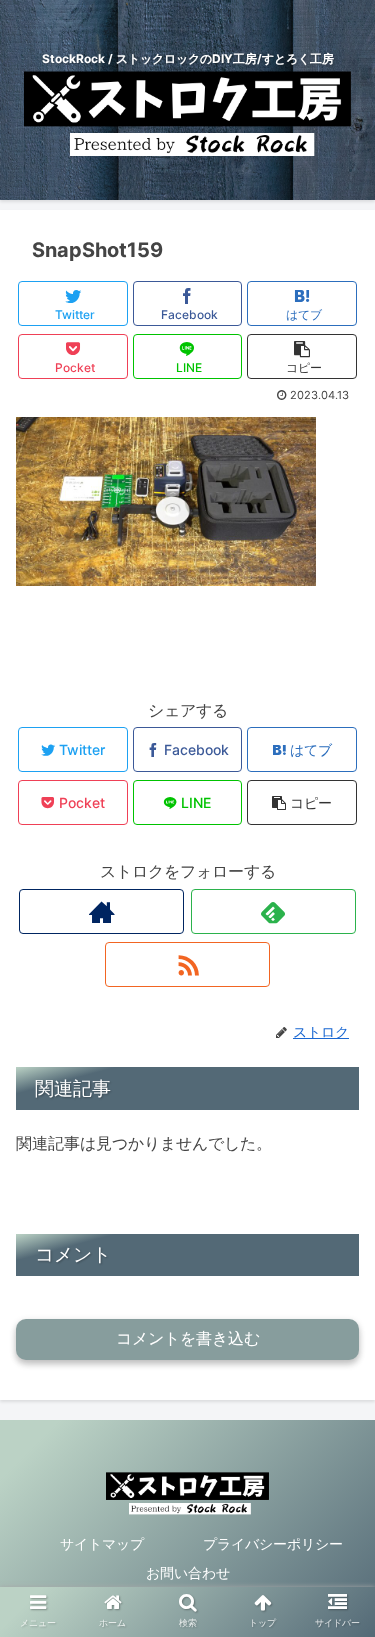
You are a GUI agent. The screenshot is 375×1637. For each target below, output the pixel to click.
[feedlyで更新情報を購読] (273, 911)
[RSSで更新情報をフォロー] (187, 964)
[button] (335, 1604)
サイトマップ (102, 1543)
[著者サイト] (101, 911)
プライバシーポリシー (273, 1543)
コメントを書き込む (188, 1338)
